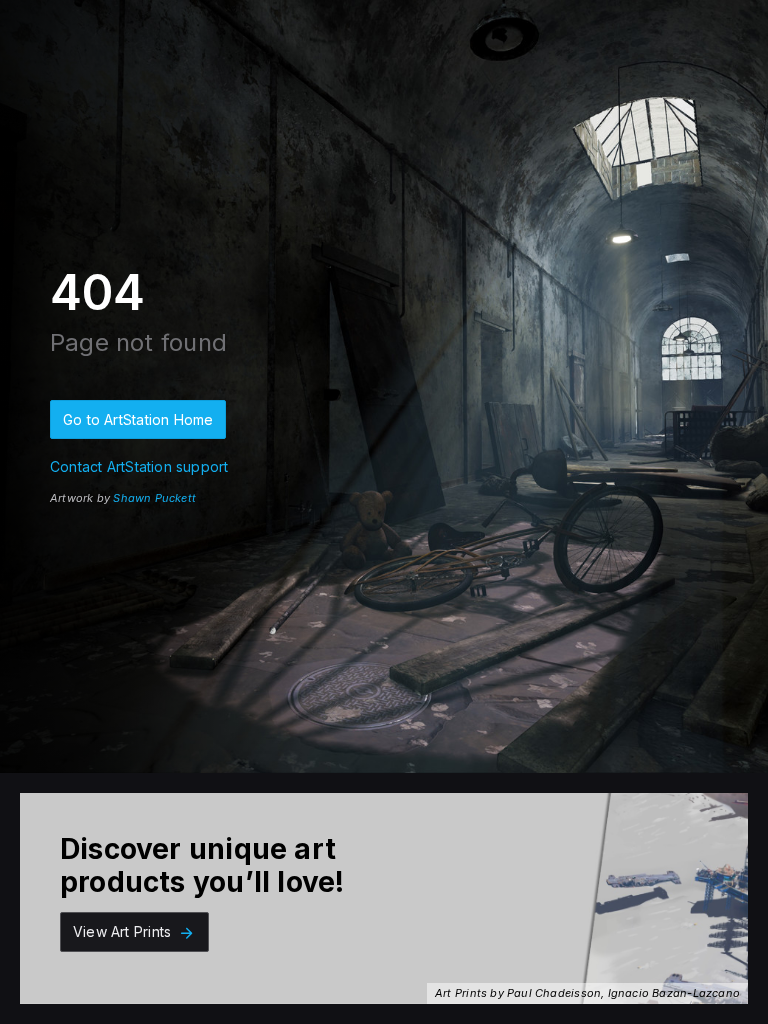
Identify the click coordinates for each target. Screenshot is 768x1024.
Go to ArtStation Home (138, 419)
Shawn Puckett (154, 498)
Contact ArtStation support (139, 466)
